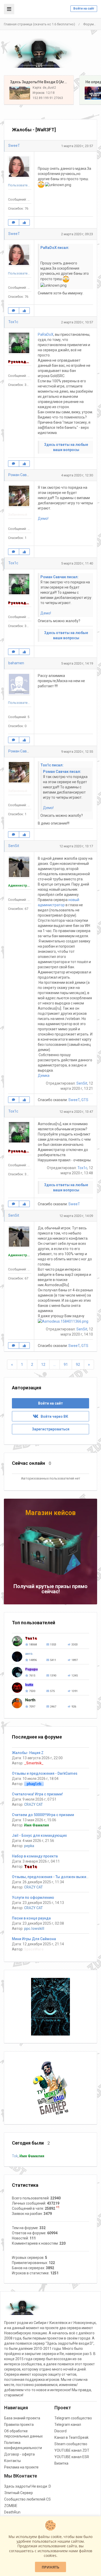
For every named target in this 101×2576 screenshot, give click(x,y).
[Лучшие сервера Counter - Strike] (39, 53)
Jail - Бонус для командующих (39, 1835)
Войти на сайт (84, 9)
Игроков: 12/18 (44, 93)
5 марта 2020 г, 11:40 (77, 563)
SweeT (14, 146)
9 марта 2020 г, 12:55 (77, 752)
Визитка (61, 2463)
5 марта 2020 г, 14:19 (77, 663)
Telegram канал (68, 2425)
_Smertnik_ (34, 1763)
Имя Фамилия (37, 1825)
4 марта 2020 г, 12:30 (77, 475)
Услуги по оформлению (33, 1897)
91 (66, 1365)
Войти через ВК (53, 1416)
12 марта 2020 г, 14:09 (76, 1216)
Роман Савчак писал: (59, 577)
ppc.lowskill (34, 1929)
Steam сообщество (71, 2444)
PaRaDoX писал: (55, 248)
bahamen (16, 663)
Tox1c (13, 322)
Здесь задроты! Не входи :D (28, 2486)
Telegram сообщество (73, 2418)
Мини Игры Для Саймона (34, 1939)
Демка (44, 1076)
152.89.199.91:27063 (48, 98)
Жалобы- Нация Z (28, 1753)
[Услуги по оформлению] (51, 2006)
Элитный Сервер (19, 2493)
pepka (29, 1846)
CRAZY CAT (33, 1804)
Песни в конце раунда (31, 1918)
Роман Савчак (20, 475)
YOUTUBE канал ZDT (72, 2450)
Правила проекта (19, 2425)
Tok (15, 2156)
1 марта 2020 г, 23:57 (77, 146)
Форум (88, 24)
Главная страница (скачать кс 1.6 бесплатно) (39, 24)
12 (43, 1365)
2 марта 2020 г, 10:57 (77, 322)
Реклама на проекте (21, 2467)
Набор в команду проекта (35, 1856)
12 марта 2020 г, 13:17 (76, 846)
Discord (60, 2431)
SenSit (14, 846)
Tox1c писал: (52, 765)
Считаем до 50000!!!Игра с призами (43, 1815)
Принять (51, 2567)
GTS (85, 1100)
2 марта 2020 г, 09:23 (77, 234)
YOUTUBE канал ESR (72, 2457)
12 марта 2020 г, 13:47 (76, 1112)
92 (78, 1365)
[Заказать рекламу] (51, 2088)
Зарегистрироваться (51, 1429)
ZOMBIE (11, 2506)
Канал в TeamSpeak (71, 2437)
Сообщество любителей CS (27, 2499)
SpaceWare (34, 1949)
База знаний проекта (22, 2418)
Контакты (12, 2461)
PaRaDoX (46, 334)
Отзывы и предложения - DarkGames (45, 1773)
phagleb (34, 1784)
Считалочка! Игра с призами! (37, 1794)
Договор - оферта (19, 2454)
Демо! (43, 519)
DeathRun (12, 2512)
